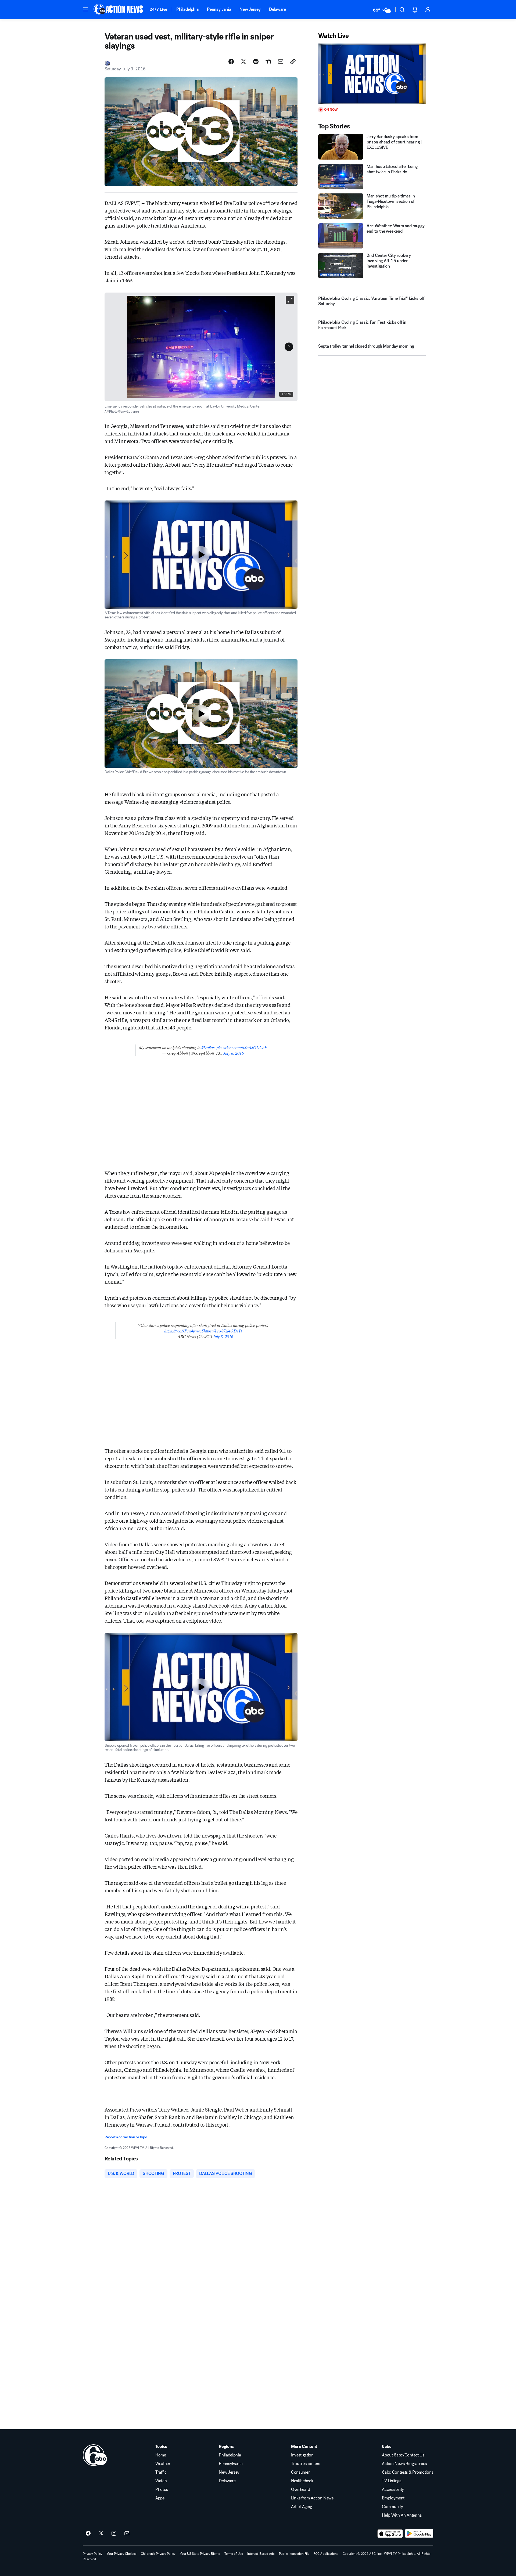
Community (392, 2507)
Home (161, 2455)
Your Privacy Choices (122, 2554)
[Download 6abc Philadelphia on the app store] (390, 2534)
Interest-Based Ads (261, 2554)
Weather (163, 2464)
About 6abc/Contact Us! (404, 2455)
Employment (393, 2498)
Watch (161, 2481)
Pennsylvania (219, 9)
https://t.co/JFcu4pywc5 (184, 1331)
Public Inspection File (294, 2554)
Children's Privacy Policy (158, 2554)
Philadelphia (187, 9)
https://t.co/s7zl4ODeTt (223, 1331)
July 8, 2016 (234, 1053)
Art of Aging (302, 2507)
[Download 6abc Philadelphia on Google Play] (419, 2534)
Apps (160, 2498)
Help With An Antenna (402, 2515)
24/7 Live (158, 9)
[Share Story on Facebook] (231, 62)
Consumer (300, 2472)
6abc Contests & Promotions (408, 2472)
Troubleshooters (306, 2464)
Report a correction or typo (126, 2137)
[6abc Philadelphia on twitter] (101, 2534)
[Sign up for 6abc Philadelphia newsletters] (127, 2534)
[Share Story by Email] (281, 62)
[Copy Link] (293, 62)
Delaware (277, 9)
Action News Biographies (404, 2464)
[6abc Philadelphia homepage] (119, 10)
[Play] (372, 74)
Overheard (301, 2489)
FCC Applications (326, 2554)
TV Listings (391, 2481)
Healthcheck (302, 2481)
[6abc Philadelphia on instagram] (114, 2534)
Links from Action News (312, 2498)
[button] (85, 9)
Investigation (302, 2455)
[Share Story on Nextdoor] (268, 62)
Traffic (161, 2472)
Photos (162, 2489)
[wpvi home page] (95, 2455)
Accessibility (393, 2489)
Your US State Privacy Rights (200, 2554)
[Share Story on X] (243, 62)
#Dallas (208, 1047)
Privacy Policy (93, 2554)
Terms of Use (234, 2554)
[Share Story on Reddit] (256, 62)
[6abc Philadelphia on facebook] (88, 2534)
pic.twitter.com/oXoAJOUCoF (242, 1047)
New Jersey (250, 9)
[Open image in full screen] (290, 300)
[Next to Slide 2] (289, 347)
